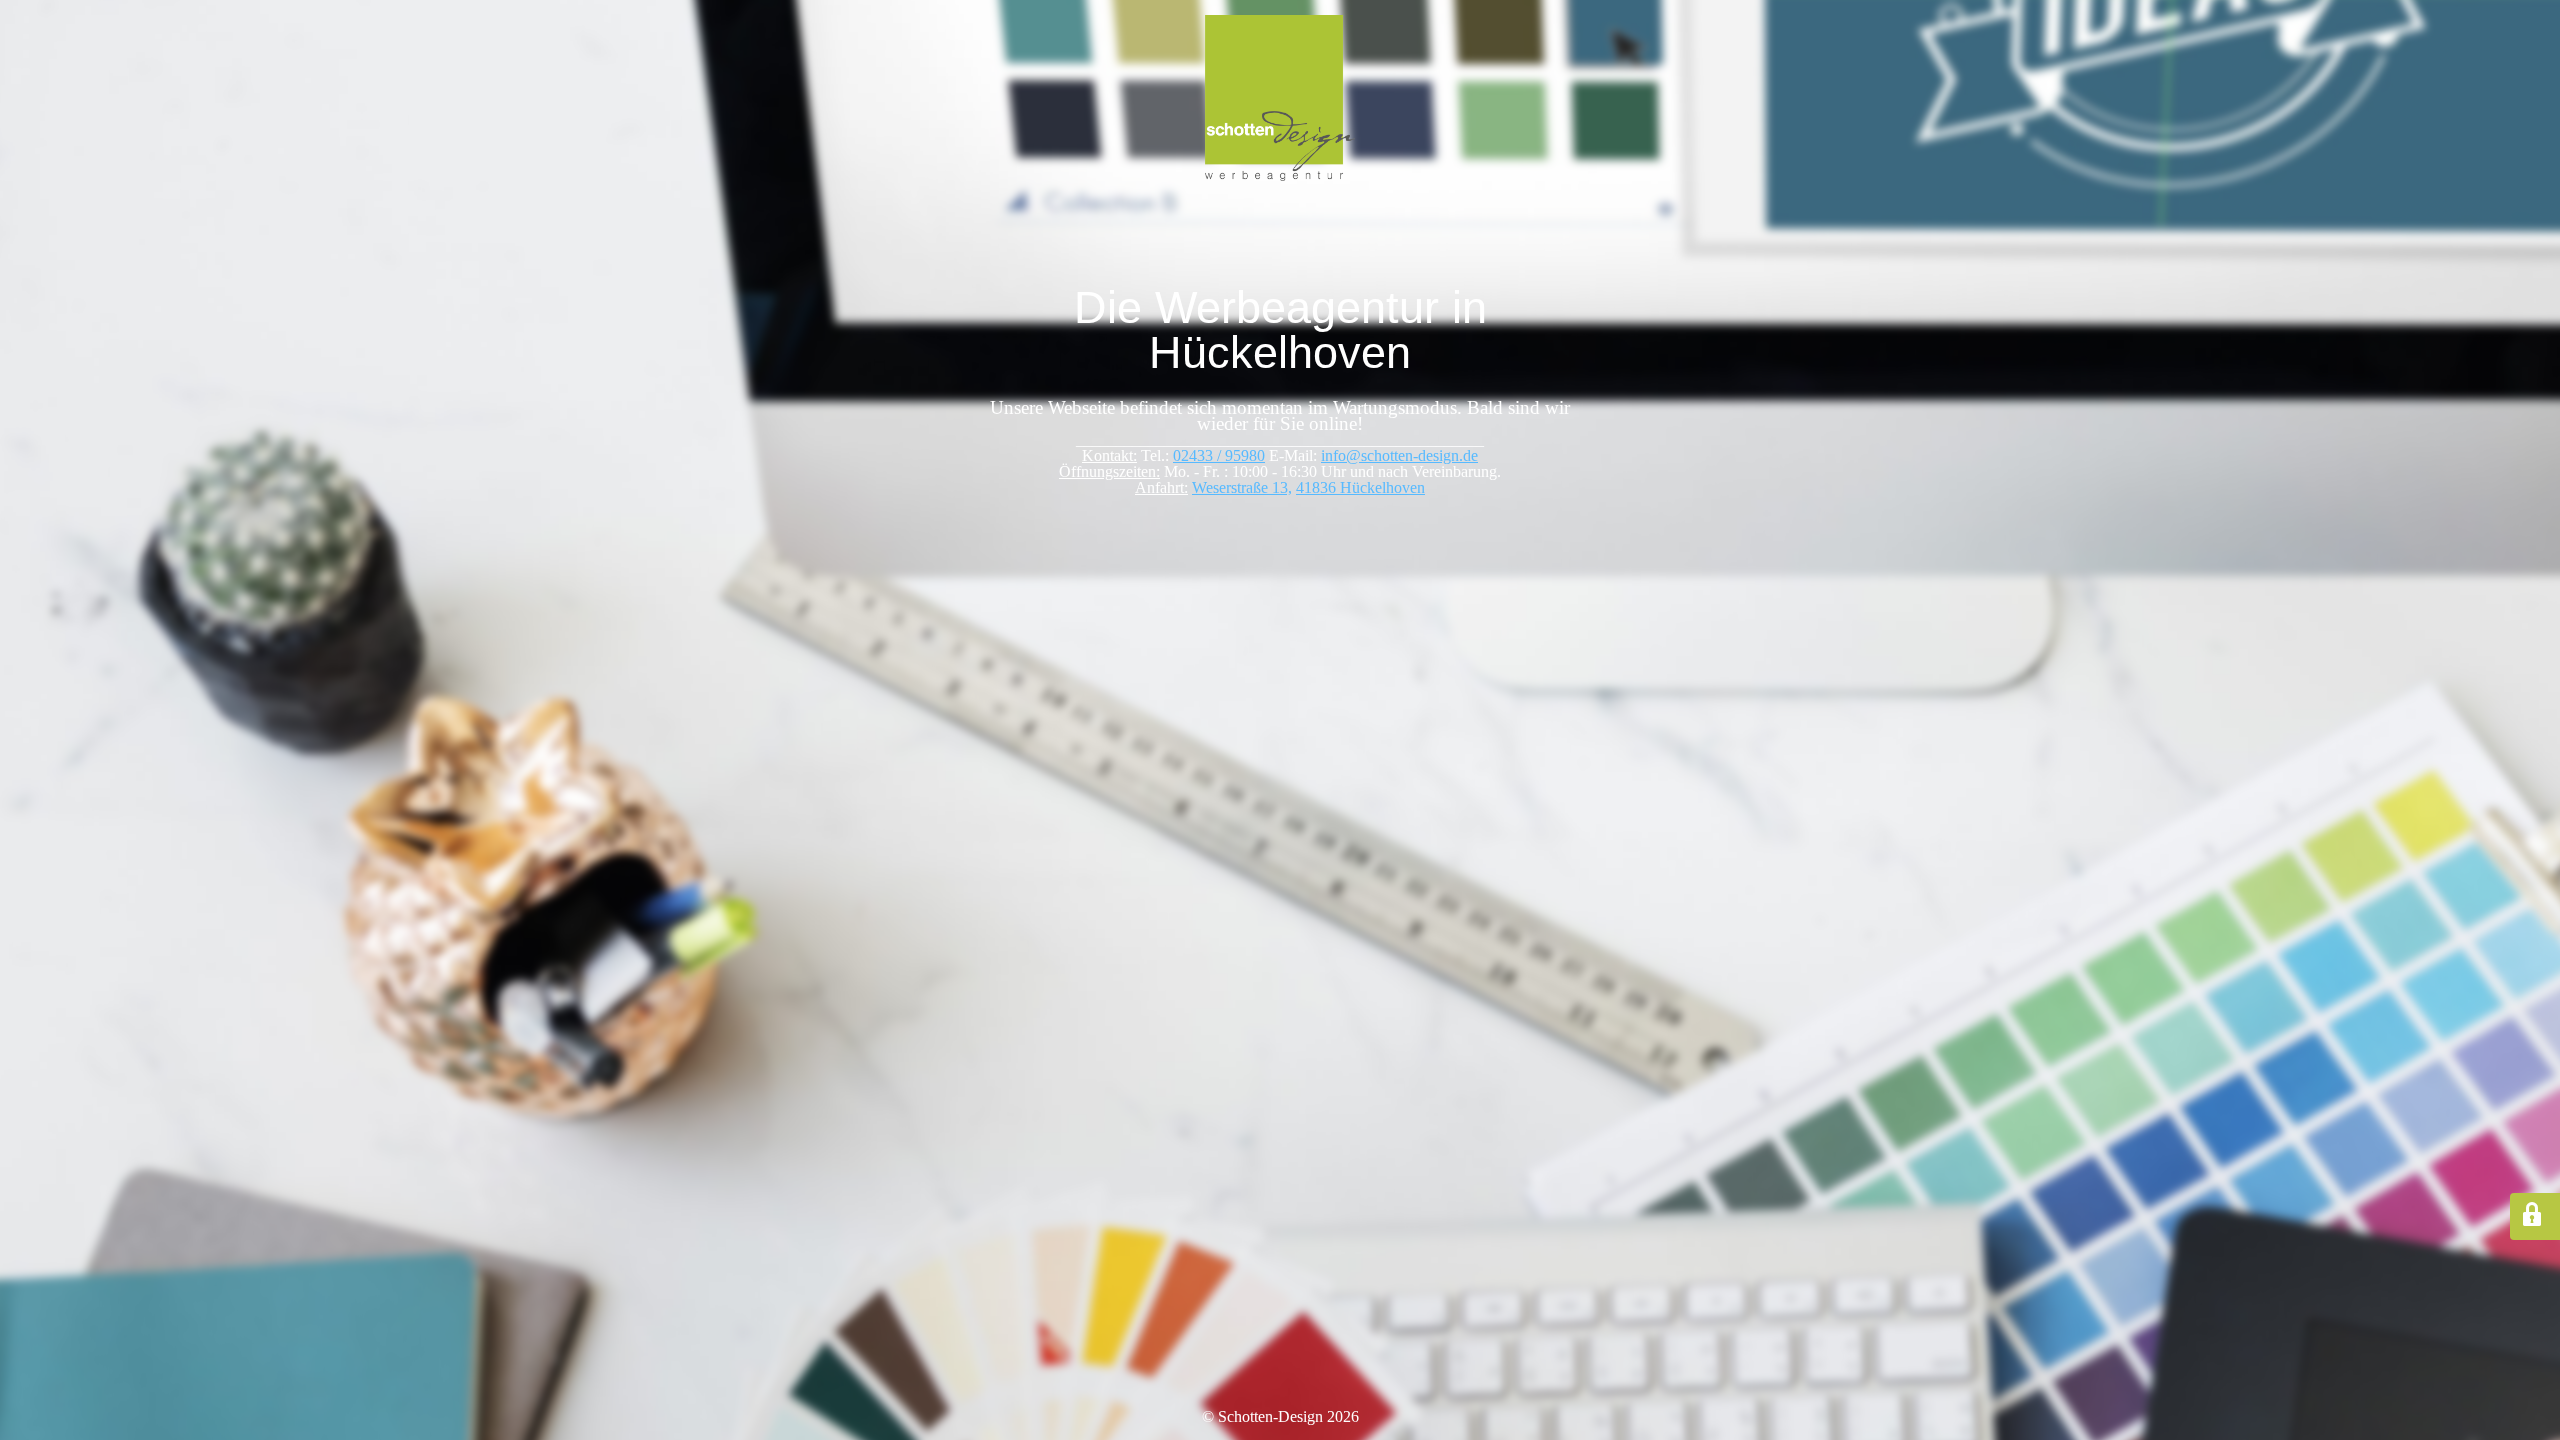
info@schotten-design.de (1399, 455)
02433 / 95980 (1219, 455)
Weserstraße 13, (1242, 487)
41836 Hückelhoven (1360, 487)
